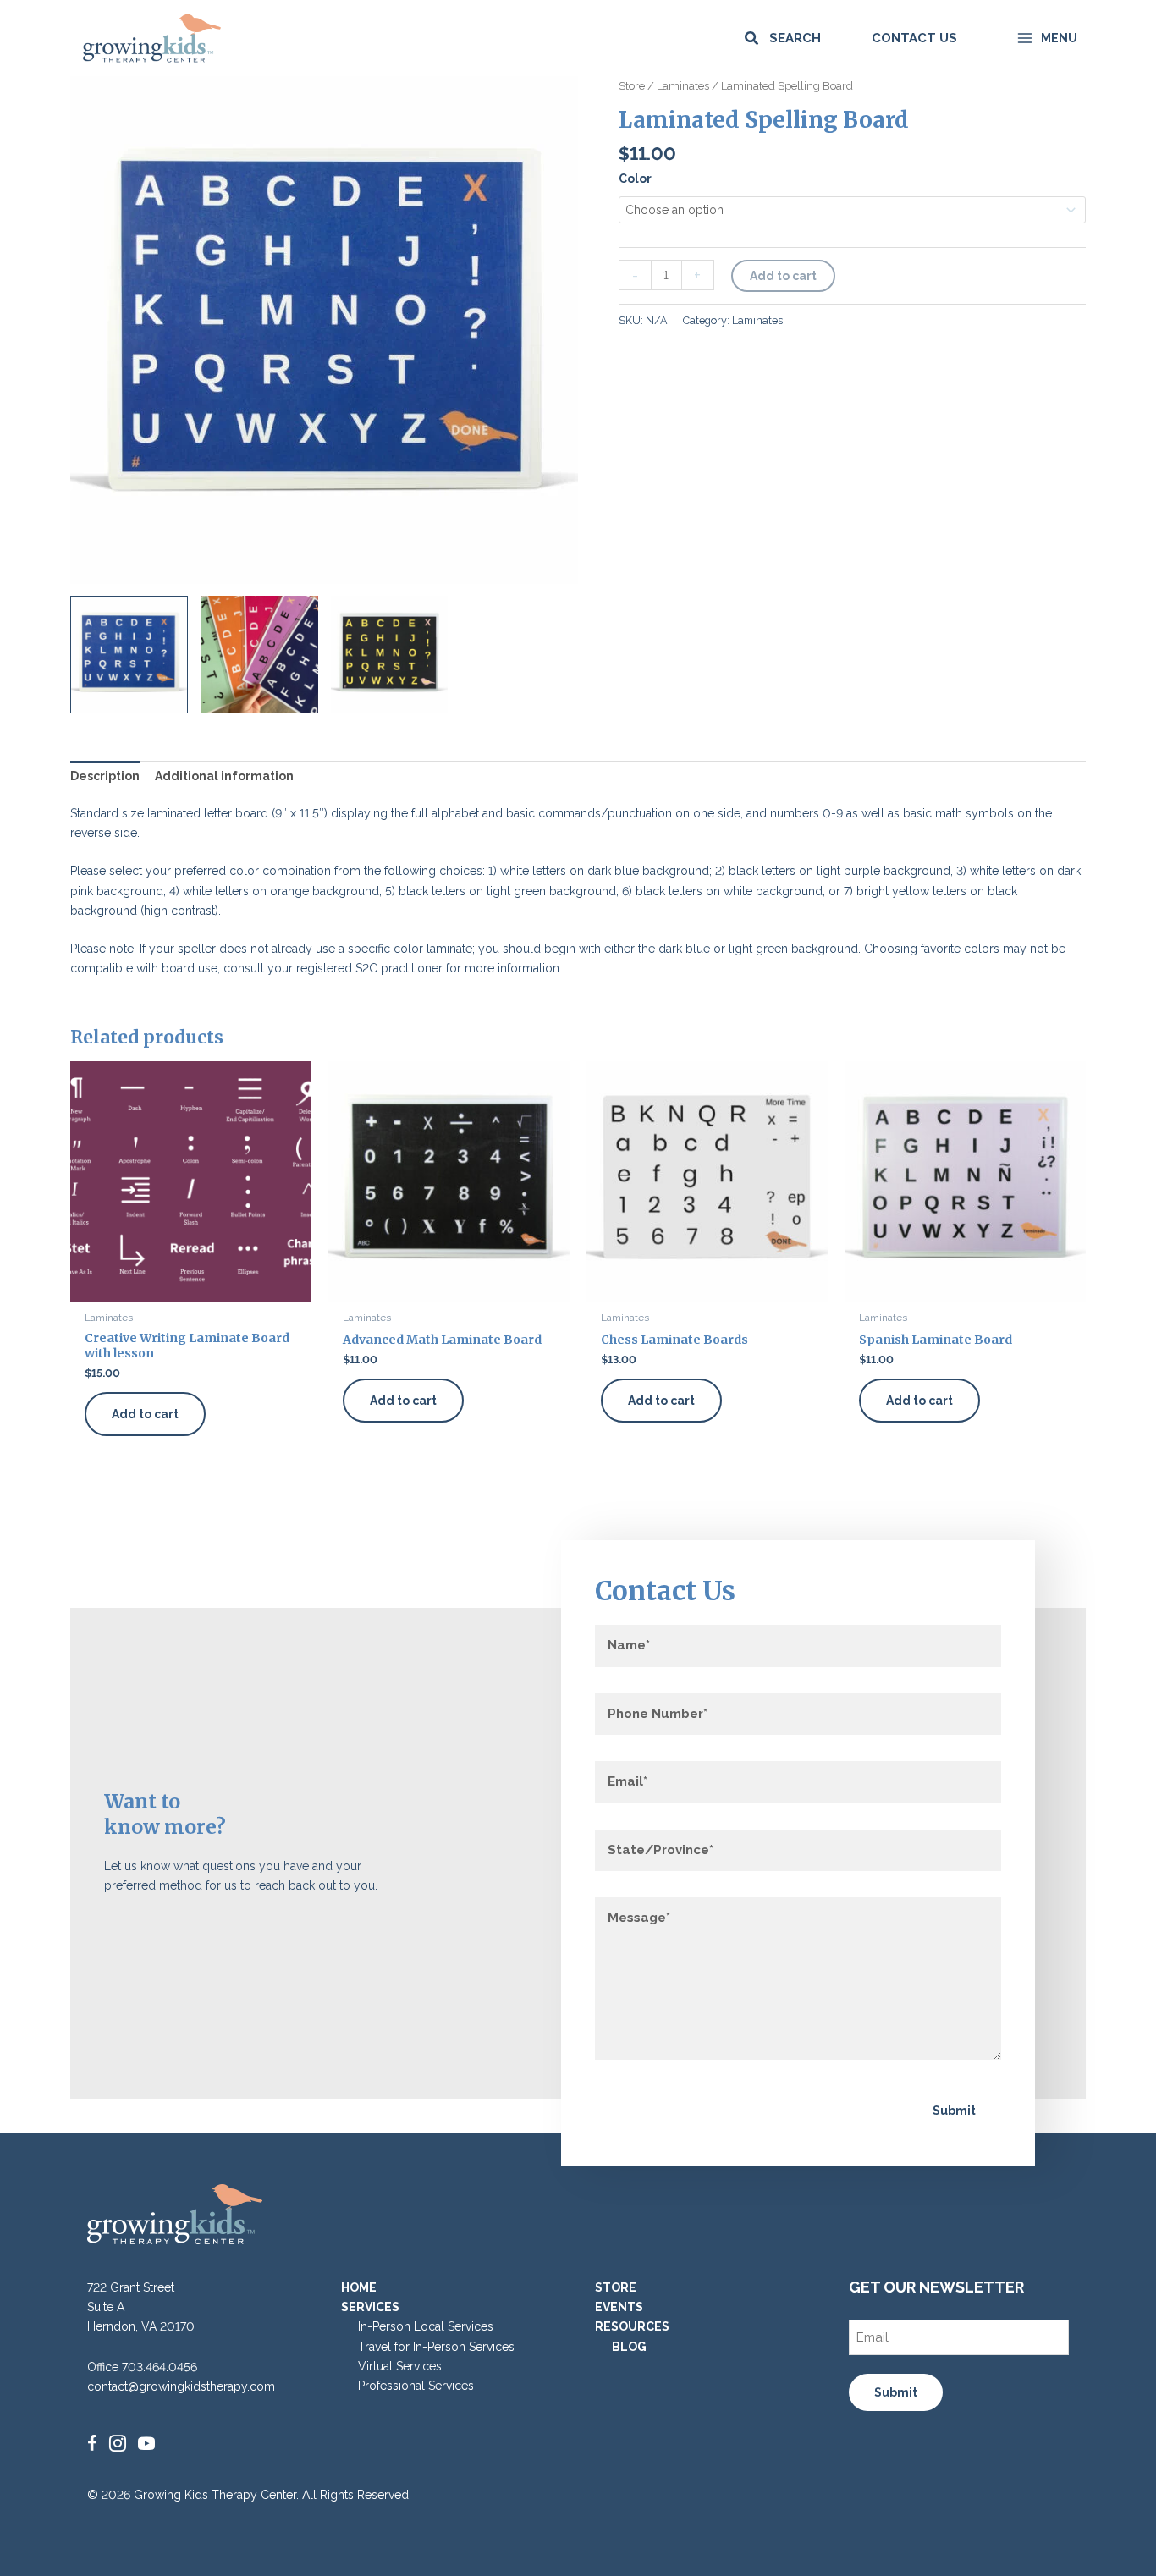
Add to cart (783, 276)
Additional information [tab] (224, 776)
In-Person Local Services (426, 2326)
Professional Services (416, 2386)
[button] (782, 39)
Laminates (683, 86)
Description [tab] (105, 776)
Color (635, 179)
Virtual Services (400, 2366)
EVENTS (619, 2307)
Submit (954, 2111)
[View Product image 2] (259, 655)
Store (632, 86)
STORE (616, 2287)
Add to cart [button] (145, 1414)
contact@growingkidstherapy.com (181, 2386)
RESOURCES (632, 2326)
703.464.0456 (160, 2367)
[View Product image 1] (129, 655)
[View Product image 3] (390, 655)
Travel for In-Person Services (436, 2347)
